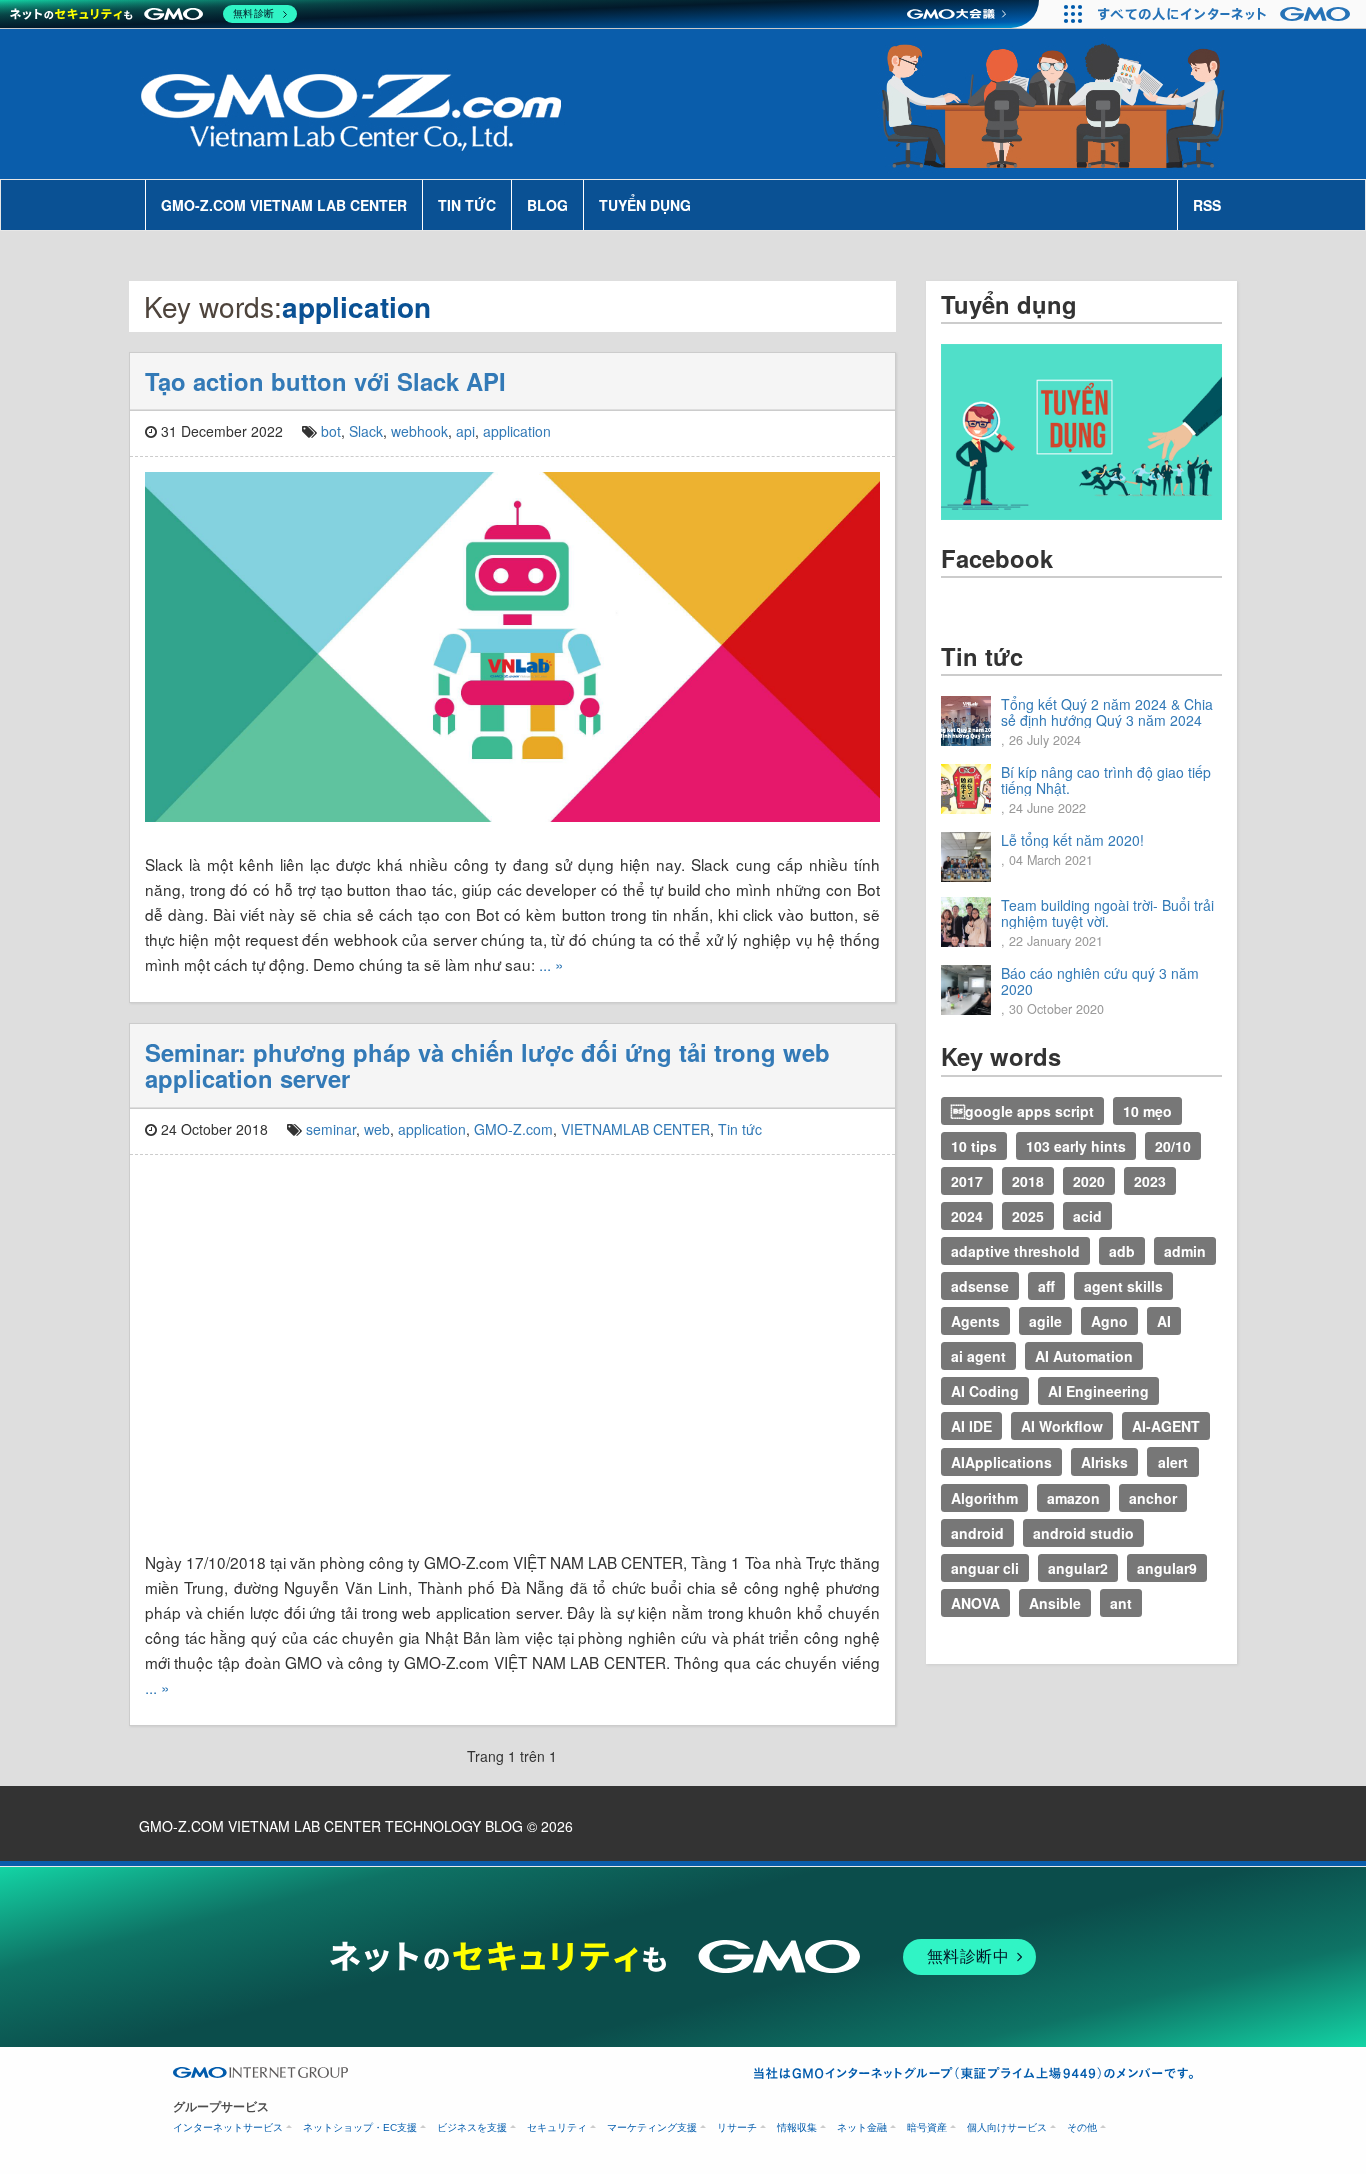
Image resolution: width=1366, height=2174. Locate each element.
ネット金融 (862, 2127)
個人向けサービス (1007, 2127)
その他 (1082, 2127)
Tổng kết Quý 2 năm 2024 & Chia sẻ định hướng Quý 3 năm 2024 (1107, 712)
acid (1087, 1216)
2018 (1028, 1181)
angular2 (1078, 1568)
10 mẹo (1147, 1111)
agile (1045, 1321)
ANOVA (975, 1603)
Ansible (1055, 1603)
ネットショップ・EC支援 (360, 2127)
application (517, 431)
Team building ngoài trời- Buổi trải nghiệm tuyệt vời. (1107, 913)
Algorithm (984, 1498)
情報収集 (797, 2127)
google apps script (1022, 1111)
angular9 (1167, 1568)
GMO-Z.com (513, 1129)
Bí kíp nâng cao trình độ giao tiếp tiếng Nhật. (1106, 780)
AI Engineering (1098, 1391)
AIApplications (1001, 1462)
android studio (1083, 1533)
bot (331, 431)
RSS (1207, 205)
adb (1122, 1251)
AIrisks (1104, 1462)
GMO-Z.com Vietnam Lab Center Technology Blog (331, 1826)
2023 (1150, 1181)
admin (1185, 1251)
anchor (1153, 1498)
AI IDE (971, 1426)
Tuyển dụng (645, 205)
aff (1046, 1286)
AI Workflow (1062, 1426)
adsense (980, 1286)
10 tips (974, 1146)
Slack (366, 431)
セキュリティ (557, 2127)
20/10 (1173, 1146)
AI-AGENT (1166, 1426)
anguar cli (985, 1568)
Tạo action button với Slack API (325, 381)
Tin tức (467, 205)
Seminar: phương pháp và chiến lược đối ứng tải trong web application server (487, 1065)
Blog (547, 205)
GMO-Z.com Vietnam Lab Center (284, 205)
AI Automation (1084, 1356)
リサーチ (737, 2127)
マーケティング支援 (652, 2127)
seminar (331, 1129)
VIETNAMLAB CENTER (635, 1129)
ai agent (978, 1356)
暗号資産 (927, 2127)
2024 (967, 1216)
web (377, 1129)
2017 (967, 1181)
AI (1164, 1321)
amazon (1073, 1498)
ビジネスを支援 (472, 2127)
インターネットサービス (228, 2127)
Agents (975, 1321)
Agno (1109, 1321)
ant (1121, 1603)
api (465, 431)
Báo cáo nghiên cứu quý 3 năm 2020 (1100, 981)
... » (551, 964)
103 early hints (1076, 1146)
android (977, 1533)
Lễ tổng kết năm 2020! (1072, 840)
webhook (419, 431)
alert (1173, 1462)
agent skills (1123, 1286)
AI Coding (985, 1391)
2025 (1028, 1216)
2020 (1089, 1181)
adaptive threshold (1015, 1251)
